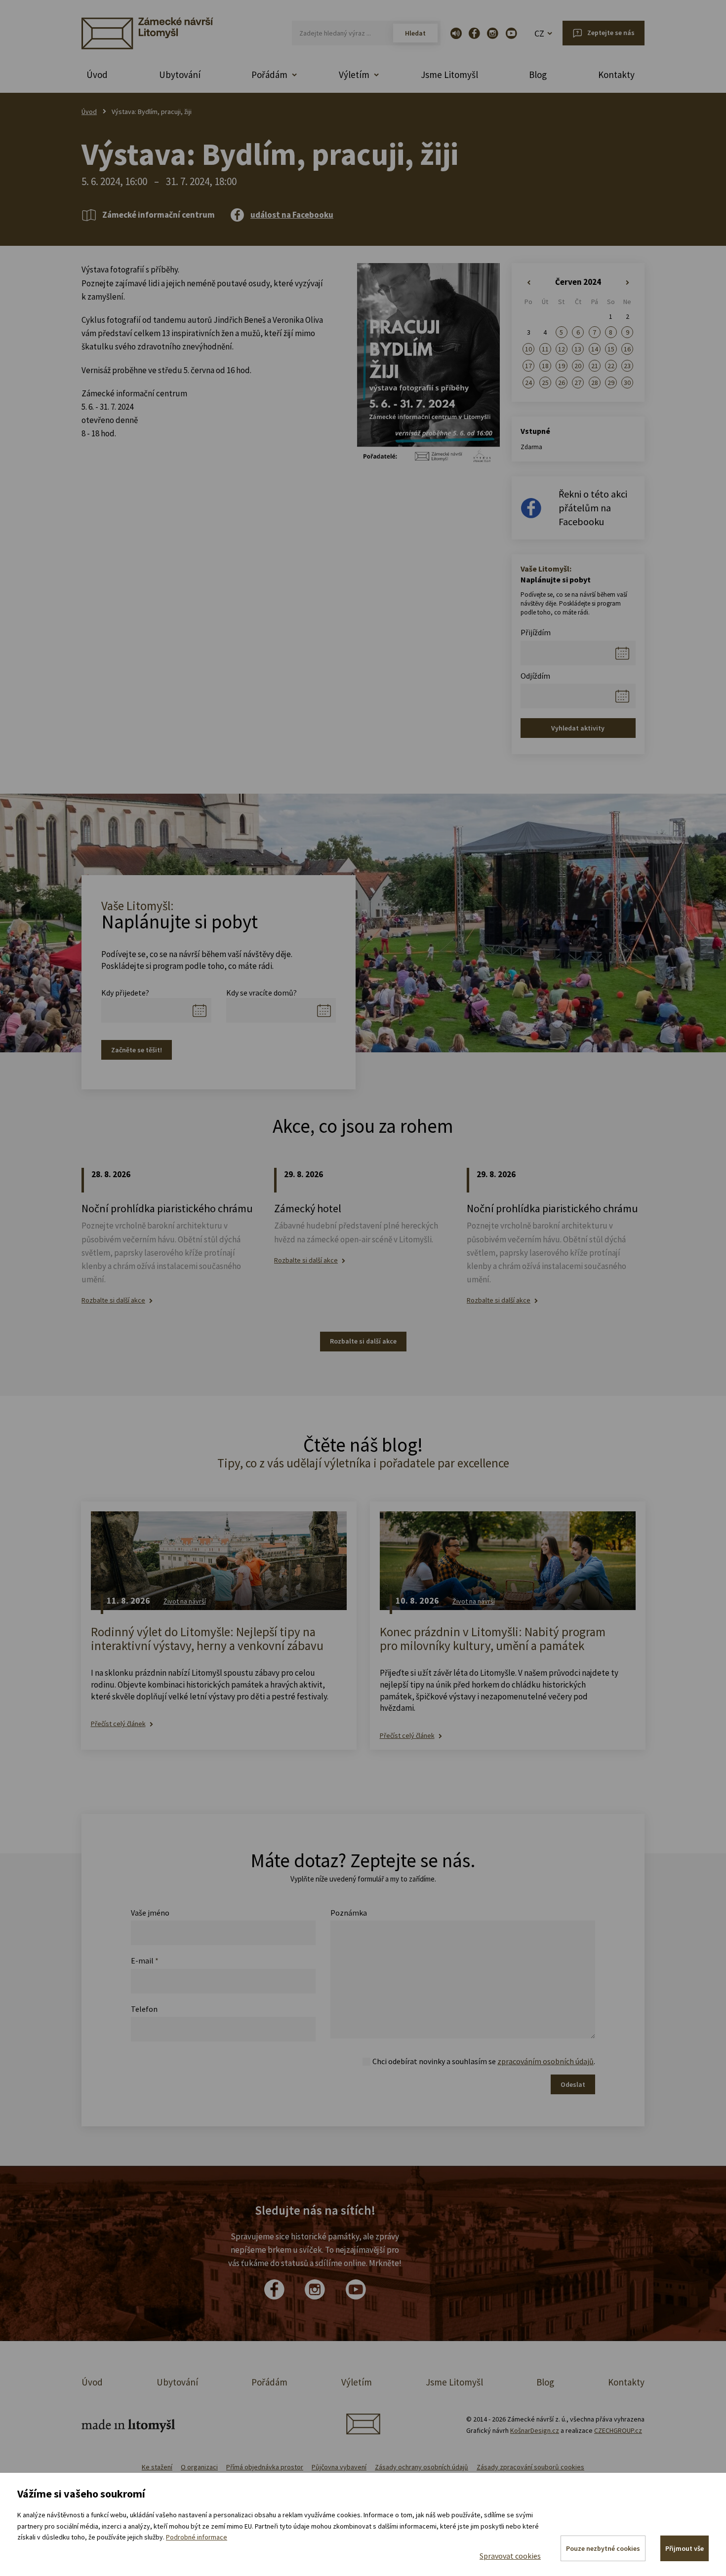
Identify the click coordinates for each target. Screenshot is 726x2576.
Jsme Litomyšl (449, 75)
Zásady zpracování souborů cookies (530, 2467)
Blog (538, 75)
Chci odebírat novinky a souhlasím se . (484, 2061)
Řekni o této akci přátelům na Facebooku (593, 508)
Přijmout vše (685, 2548)
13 (578, 349)
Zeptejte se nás (611, 33)
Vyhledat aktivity (578, 728)
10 (528, 349)
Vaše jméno (150, 1913)
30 (627, 383)
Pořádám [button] (269, 75)
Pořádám (269, 2382)
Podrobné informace (197, 2537)
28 (595, 383)
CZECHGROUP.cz (618, 2430)
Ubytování (180, 75)
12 (562, 349)
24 (528, 383)
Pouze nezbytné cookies (603, 2548)
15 (611, 349)
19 (562, 366)
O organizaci (199, 2467)
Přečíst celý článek (118, 1724)
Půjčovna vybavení (339, 2467)
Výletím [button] (354, 75)
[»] (627, 283)
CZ (539, 33)
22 (611, 366)
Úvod (97, 75)
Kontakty (616, 75)
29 (611, 383)
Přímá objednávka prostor (265, 2467)
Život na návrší (185, 1601)
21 (595, 366)
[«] (529, 283)
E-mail (145, 1961)
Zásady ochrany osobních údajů (422, 2467)
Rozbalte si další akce (113, 1300)
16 (627, 349)
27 (578, 383)
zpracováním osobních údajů (545, 2061)
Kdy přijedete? (125, 993)
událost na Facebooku (292, 215)
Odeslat (573, 2084)
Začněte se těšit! (137, 1050)
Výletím (357, 2382)
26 (562, 383)
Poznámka (349, 1913)
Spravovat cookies (510, 2556)
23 (627, 366)
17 (528, 366)
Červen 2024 (578, 282)
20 (578, 366)
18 (545, 366)
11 (545, 349)
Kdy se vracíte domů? (262, 993)
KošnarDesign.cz (535, 2430)
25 (545, 383)
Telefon (144, 2009)
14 (595, 349)
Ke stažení (157, 2467)
